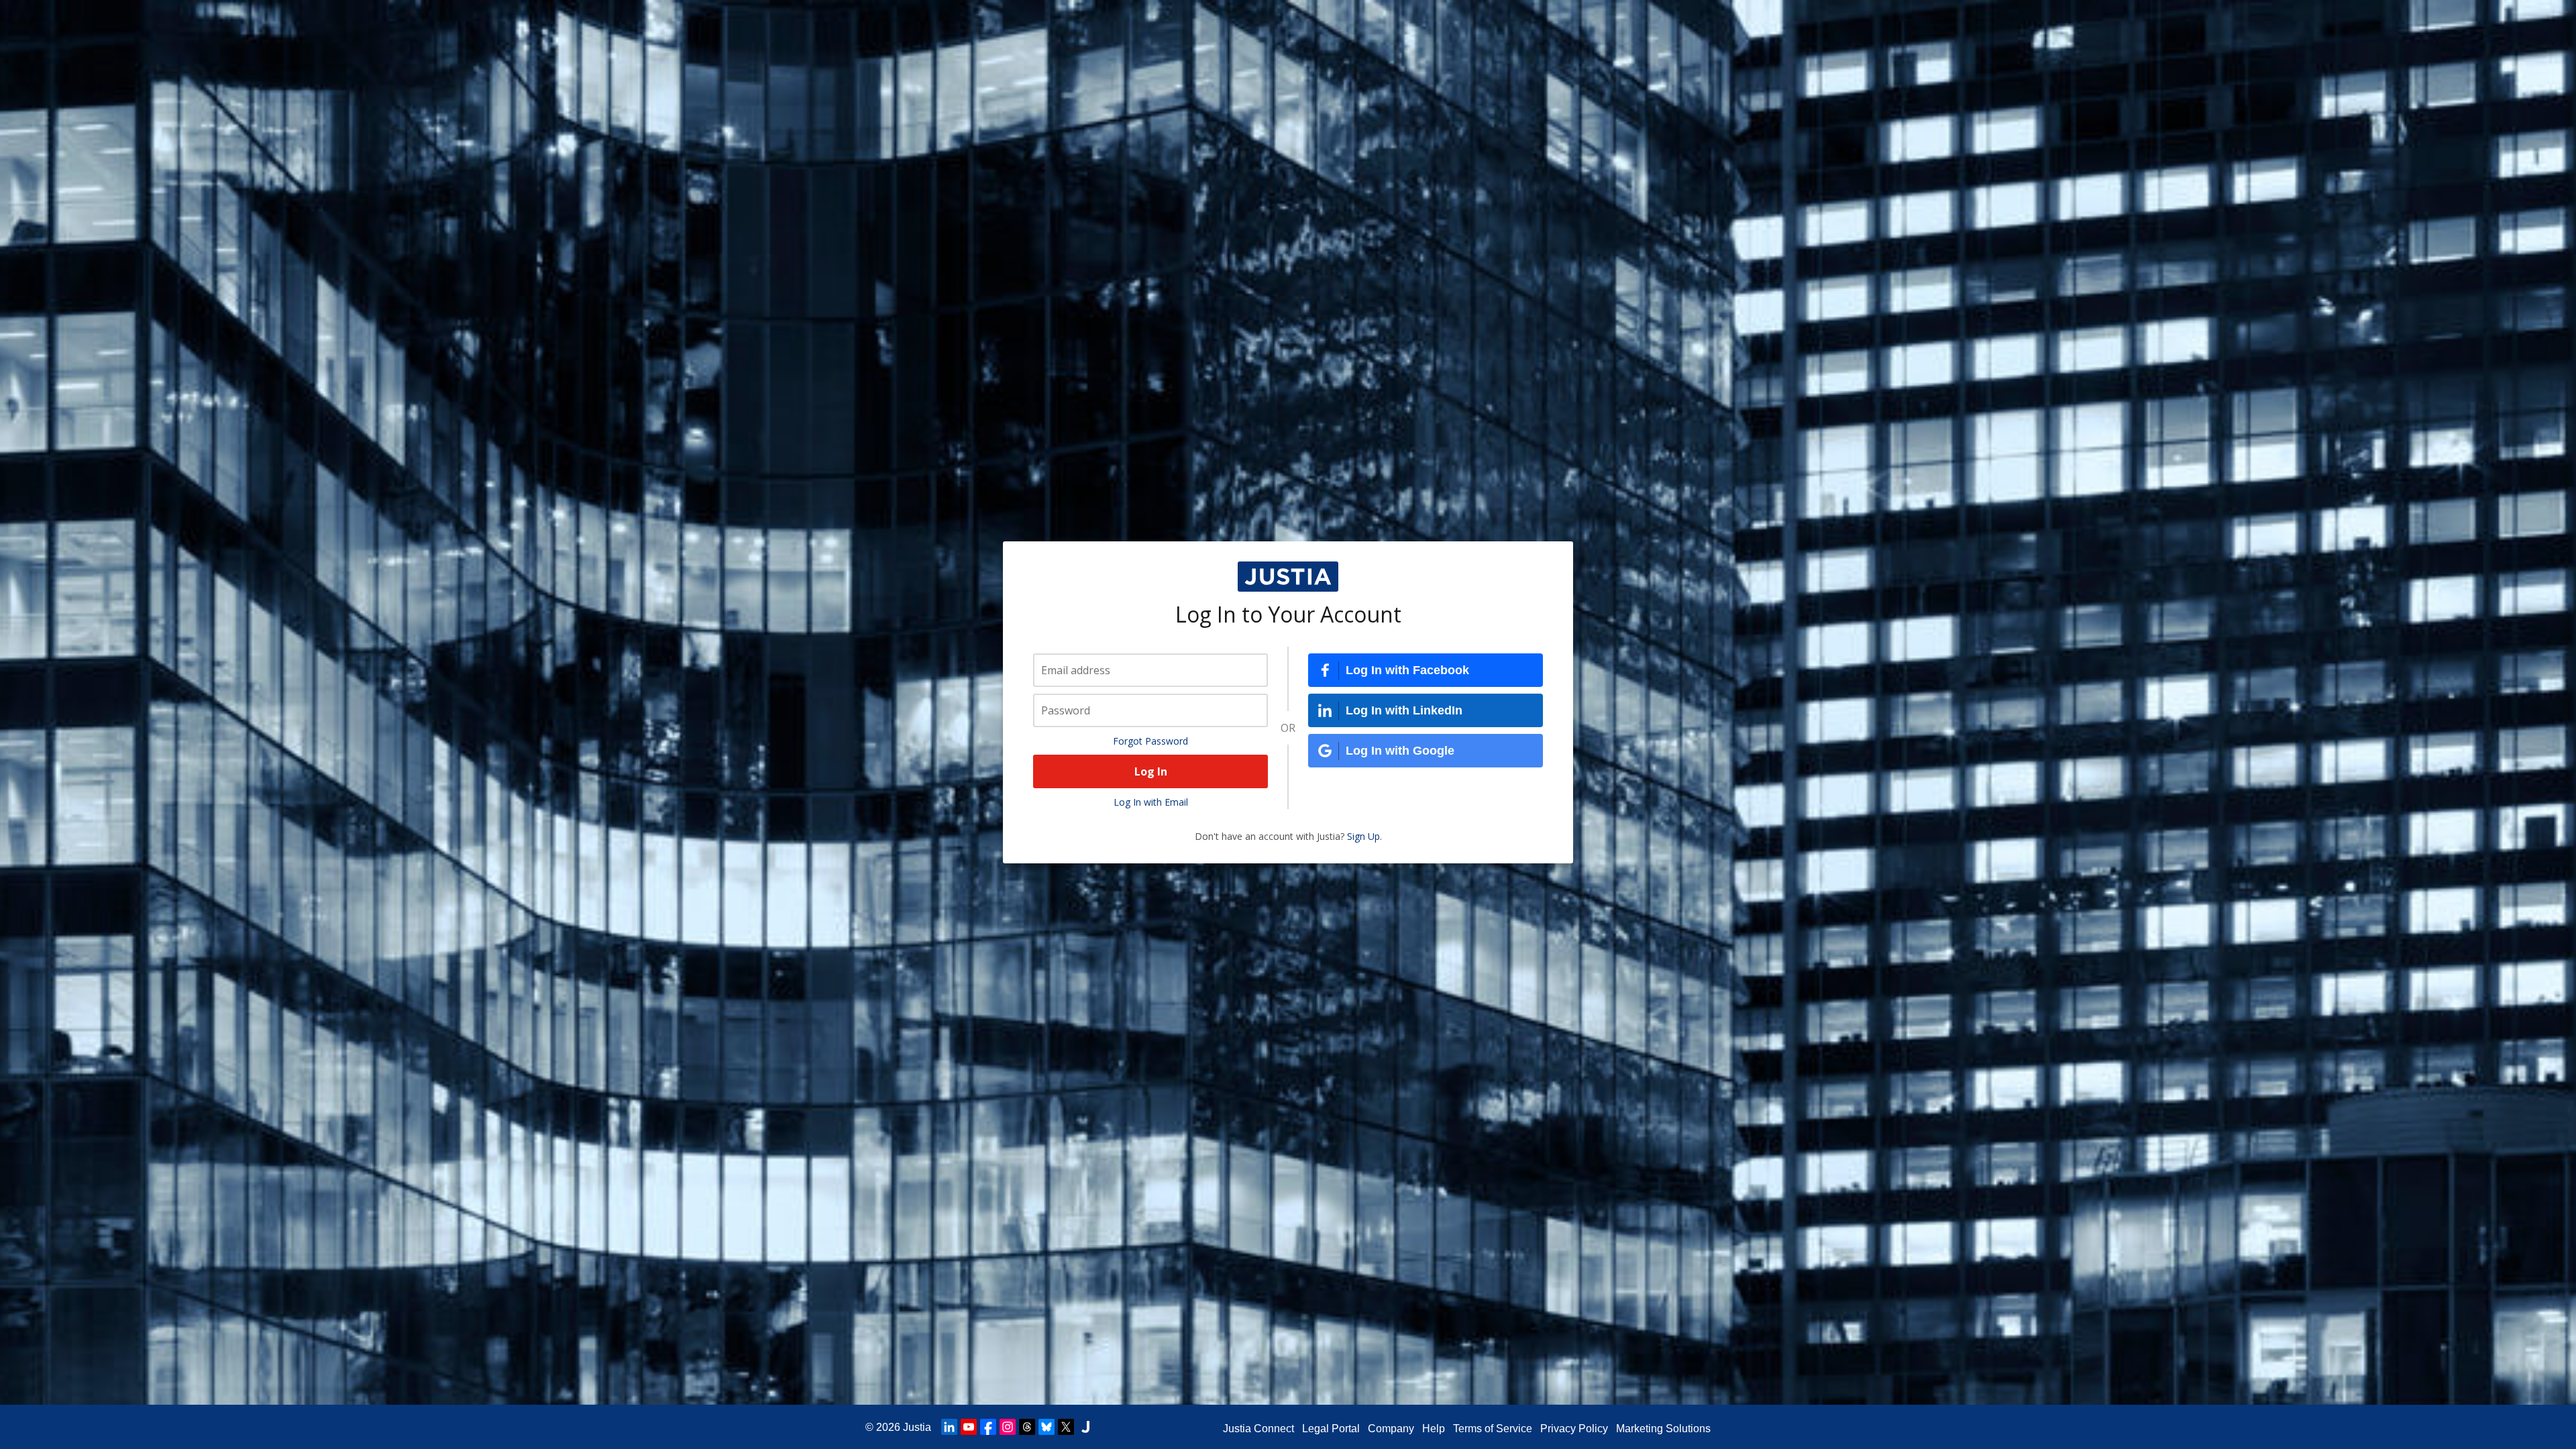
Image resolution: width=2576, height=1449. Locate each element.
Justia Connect (1258, 1429)
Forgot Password (1150, 741)
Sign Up (1363, 836)
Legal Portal (1331, 1429)
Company (1391, 1429)
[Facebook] (988, 1427)
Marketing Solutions (1663, 1429)
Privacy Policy (1574, 1429)
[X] (1066, 1427)
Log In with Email (1151, 802)
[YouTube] (969, 1427)
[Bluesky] (1046, 1427)
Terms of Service (1493, 1429)
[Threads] (1027, 1427)
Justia (917, 1427)
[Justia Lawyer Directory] (1085, 1427)
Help (1434, 1429)
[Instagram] (1008, 1427)
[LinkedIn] (949, 1427)
